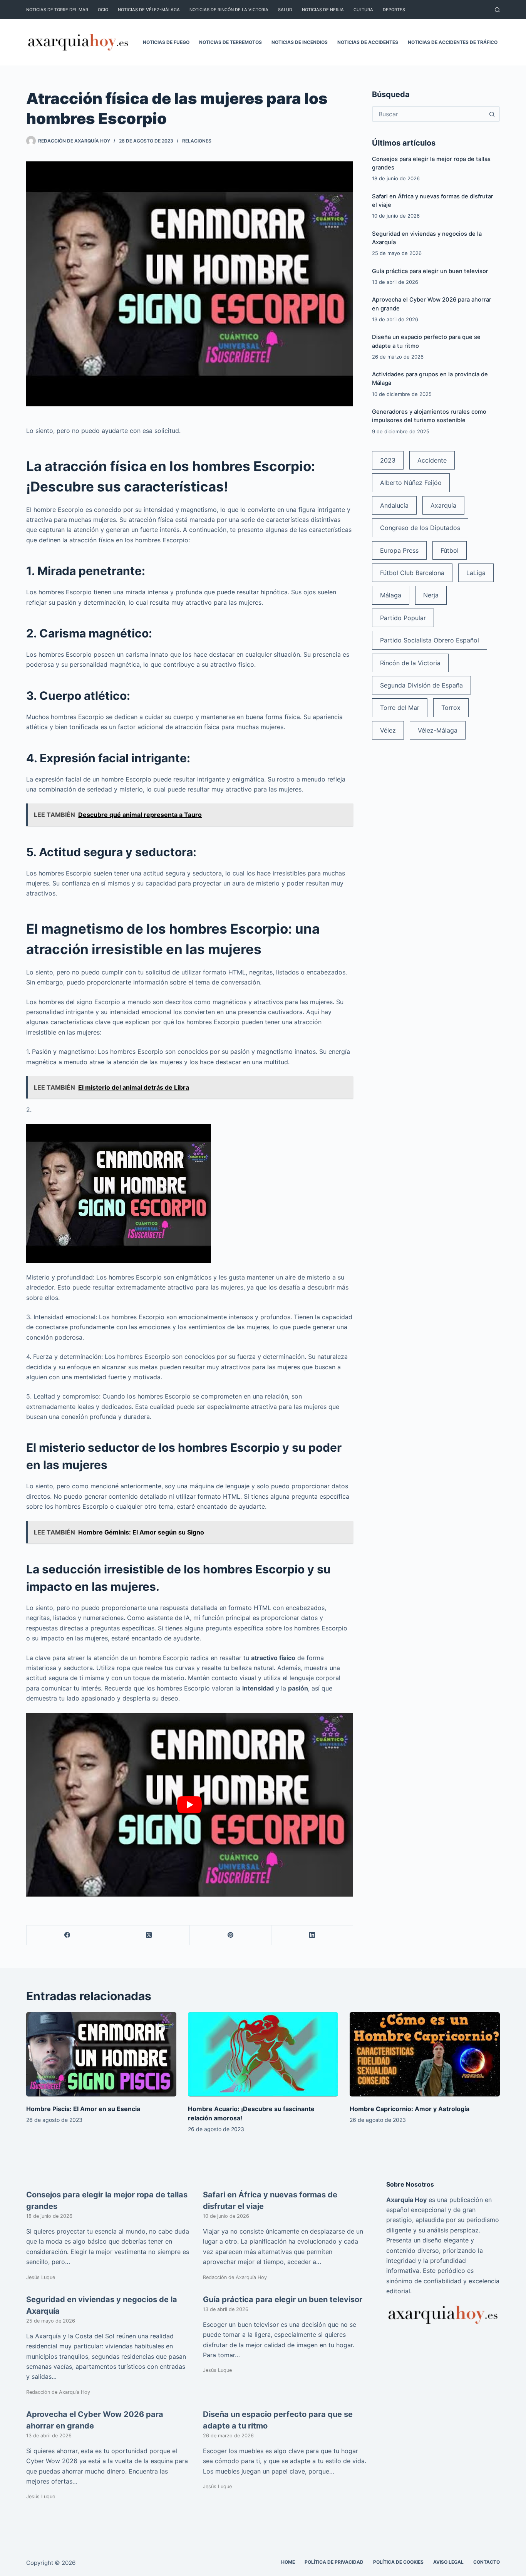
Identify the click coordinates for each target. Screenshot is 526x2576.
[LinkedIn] (312, 1935)
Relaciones (197, 141)
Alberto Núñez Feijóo (411, 483)
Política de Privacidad (334, 2562)
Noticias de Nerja (323, 10)
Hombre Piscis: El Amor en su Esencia (83, 2109)
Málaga (391, 595)
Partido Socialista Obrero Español (430, 640)
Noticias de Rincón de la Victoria (229, 10)
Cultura (363, 10)
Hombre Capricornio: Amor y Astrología (410, 2109)
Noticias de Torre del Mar (57, 10)
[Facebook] (67, 1935)
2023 (388, 460)
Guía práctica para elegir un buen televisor (430, 271)
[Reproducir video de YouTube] (189, 1805)
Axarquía (443, 505)
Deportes (394, 10)
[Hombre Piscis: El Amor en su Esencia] (101, 2054)
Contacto (487, 2562)
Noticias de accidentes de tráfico (453, 42)
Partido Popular (403, 618)
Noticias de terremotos (230, 42)
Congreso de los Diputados (420, 528)
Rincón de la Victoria (410, 663)
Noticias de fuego (166, 42)
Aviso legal (448, 2562)
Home (288, 2562)
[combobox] (429, 114)
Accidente (432, 460)
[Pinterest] (231, 1935)
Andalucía (394, 505)
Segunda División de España (421, 685)
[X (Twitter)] (149, 1935)
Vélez (388, 730)
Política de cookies (398, 2562)
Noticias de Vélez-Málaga (149, 10)
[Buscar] (497, 10)
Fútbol (450, 550)
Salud (285, 10)
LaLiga (476, 573)
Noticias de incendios (300, 42)
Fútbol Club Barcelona (412, 573)
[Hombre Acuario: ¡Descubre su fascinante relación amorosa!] (263, 2054)
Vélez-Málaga (438, 730)
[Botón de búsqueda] (492, 114)
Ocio (103, 10)
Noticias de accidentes (368, 42)
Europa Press (399, 550)
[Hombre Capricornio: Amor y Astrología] (425, 2054)
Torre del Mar (400, 708)
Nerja (431, 595)
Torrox (451, 708)
